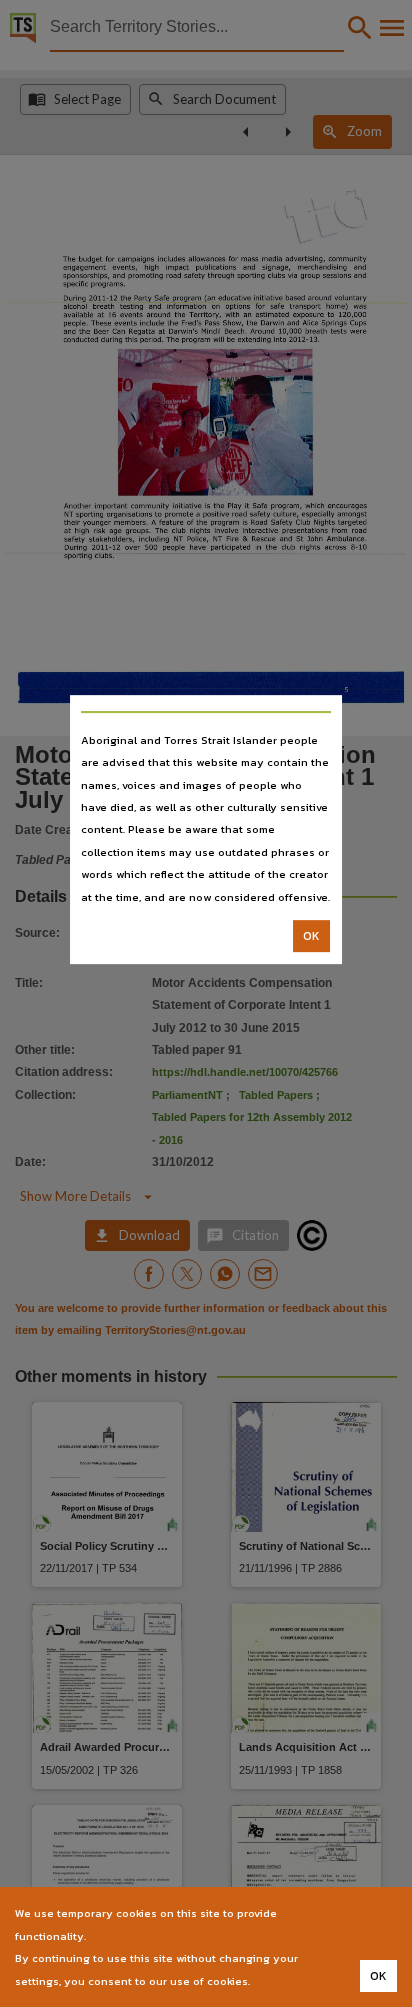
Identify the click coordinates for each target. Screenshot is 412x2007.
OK (311, 936)
